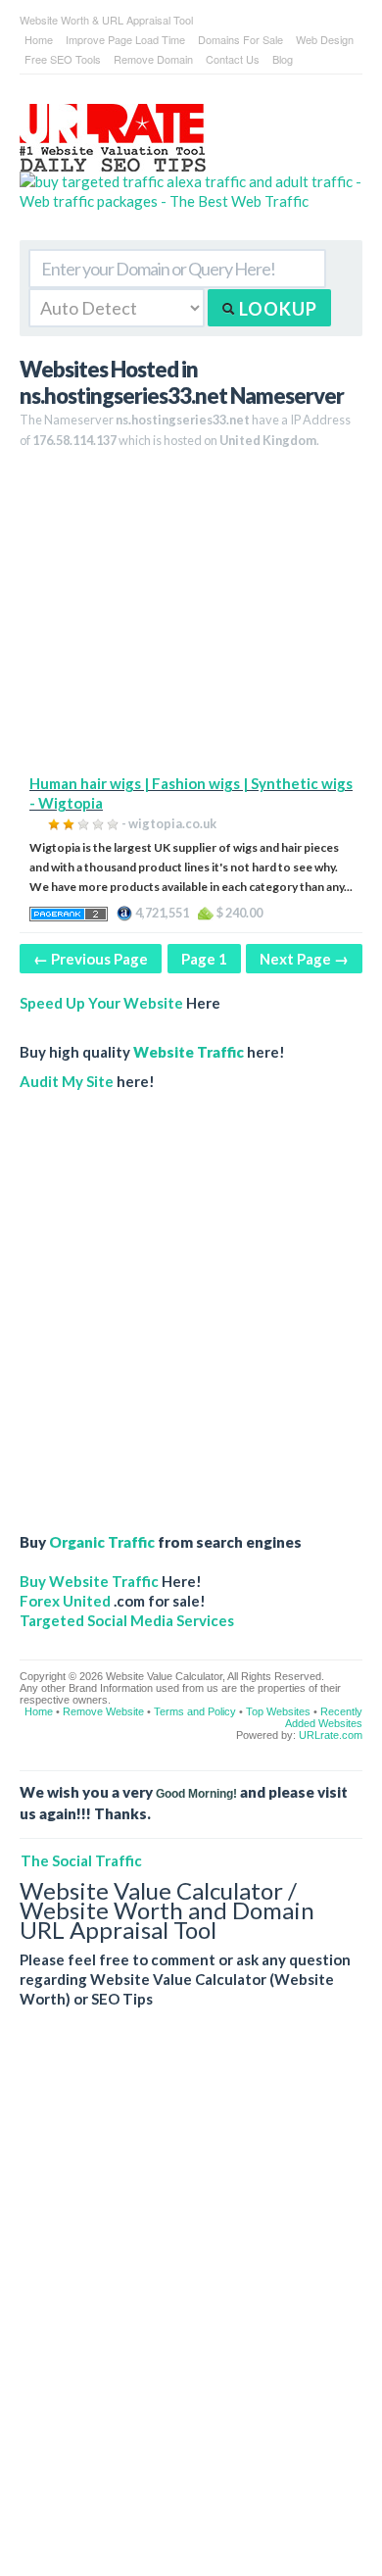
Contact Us (233, 59)
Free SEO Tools (63, 59)
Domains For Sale (240, 39)
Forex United (65, 1601)
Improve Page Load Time (125, 39)
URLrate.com (331, 1735)
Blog (283, 59)
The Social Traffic (81, 1860)
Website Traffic (189, 1052)
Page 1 (204, 959)
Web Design (325, 39)
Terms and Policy (195, 1711)
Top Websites (278, 1711)
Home (39, 39)
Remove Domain (153, 59)
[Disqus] (191, 2307)
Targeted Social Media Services (127, 1620)
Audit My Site (67, 1081)
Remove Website (103, 1711)
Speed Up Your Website (101, 1003)
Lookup (276, 309)
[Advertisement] (191, 619)
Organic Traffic (102, 1542)
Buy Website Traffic (89, 1581)
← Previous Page (91, 959)
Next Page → (304, 959)
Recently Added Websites (324, 1717)
